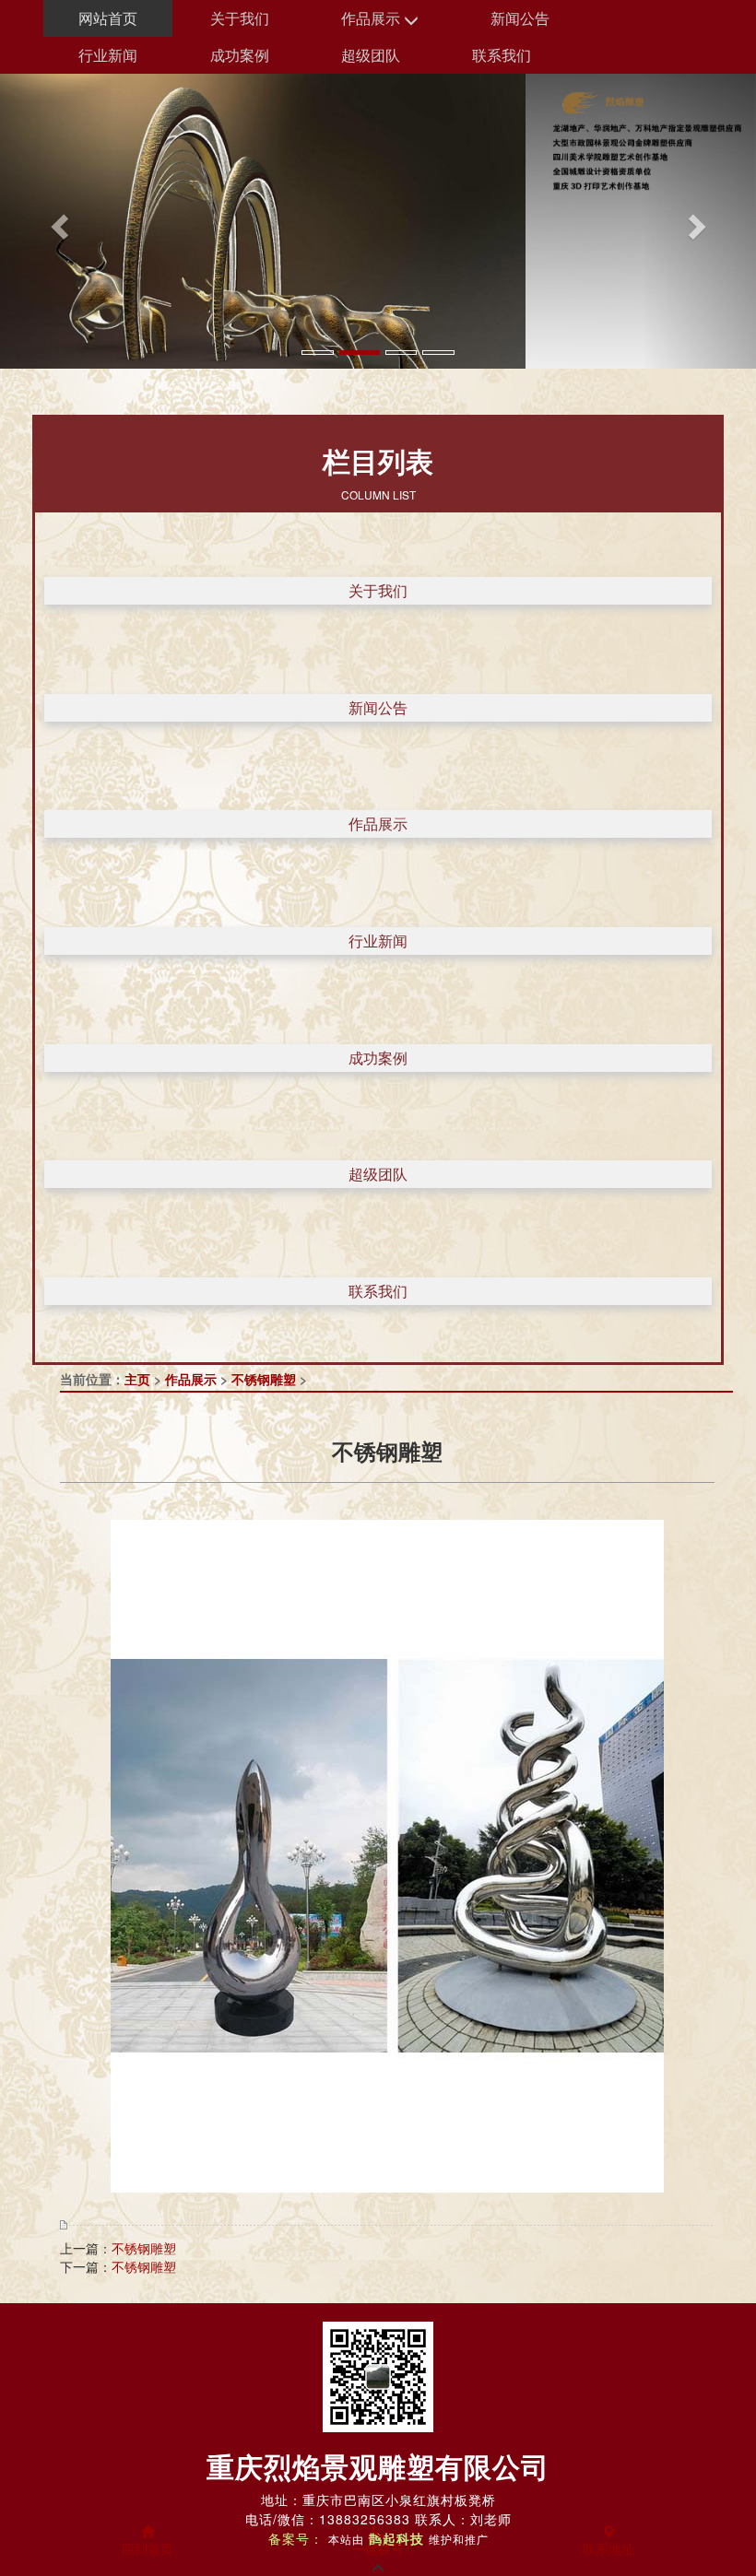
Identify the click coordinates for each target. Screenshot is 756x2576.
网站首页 (108, 18)
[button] (57, 221)
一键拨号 (378, 2548)
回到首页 (148, 2548)
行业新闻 (108, 55)
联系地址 (608, 2548)
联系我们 (502, 55)
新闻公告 (520, 18)
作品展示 (372, 18)
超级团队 (371, 55)
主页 (137, 1379)
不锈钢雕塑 (264, 1379)
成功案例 (240, 55)
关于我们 (240, 18)
